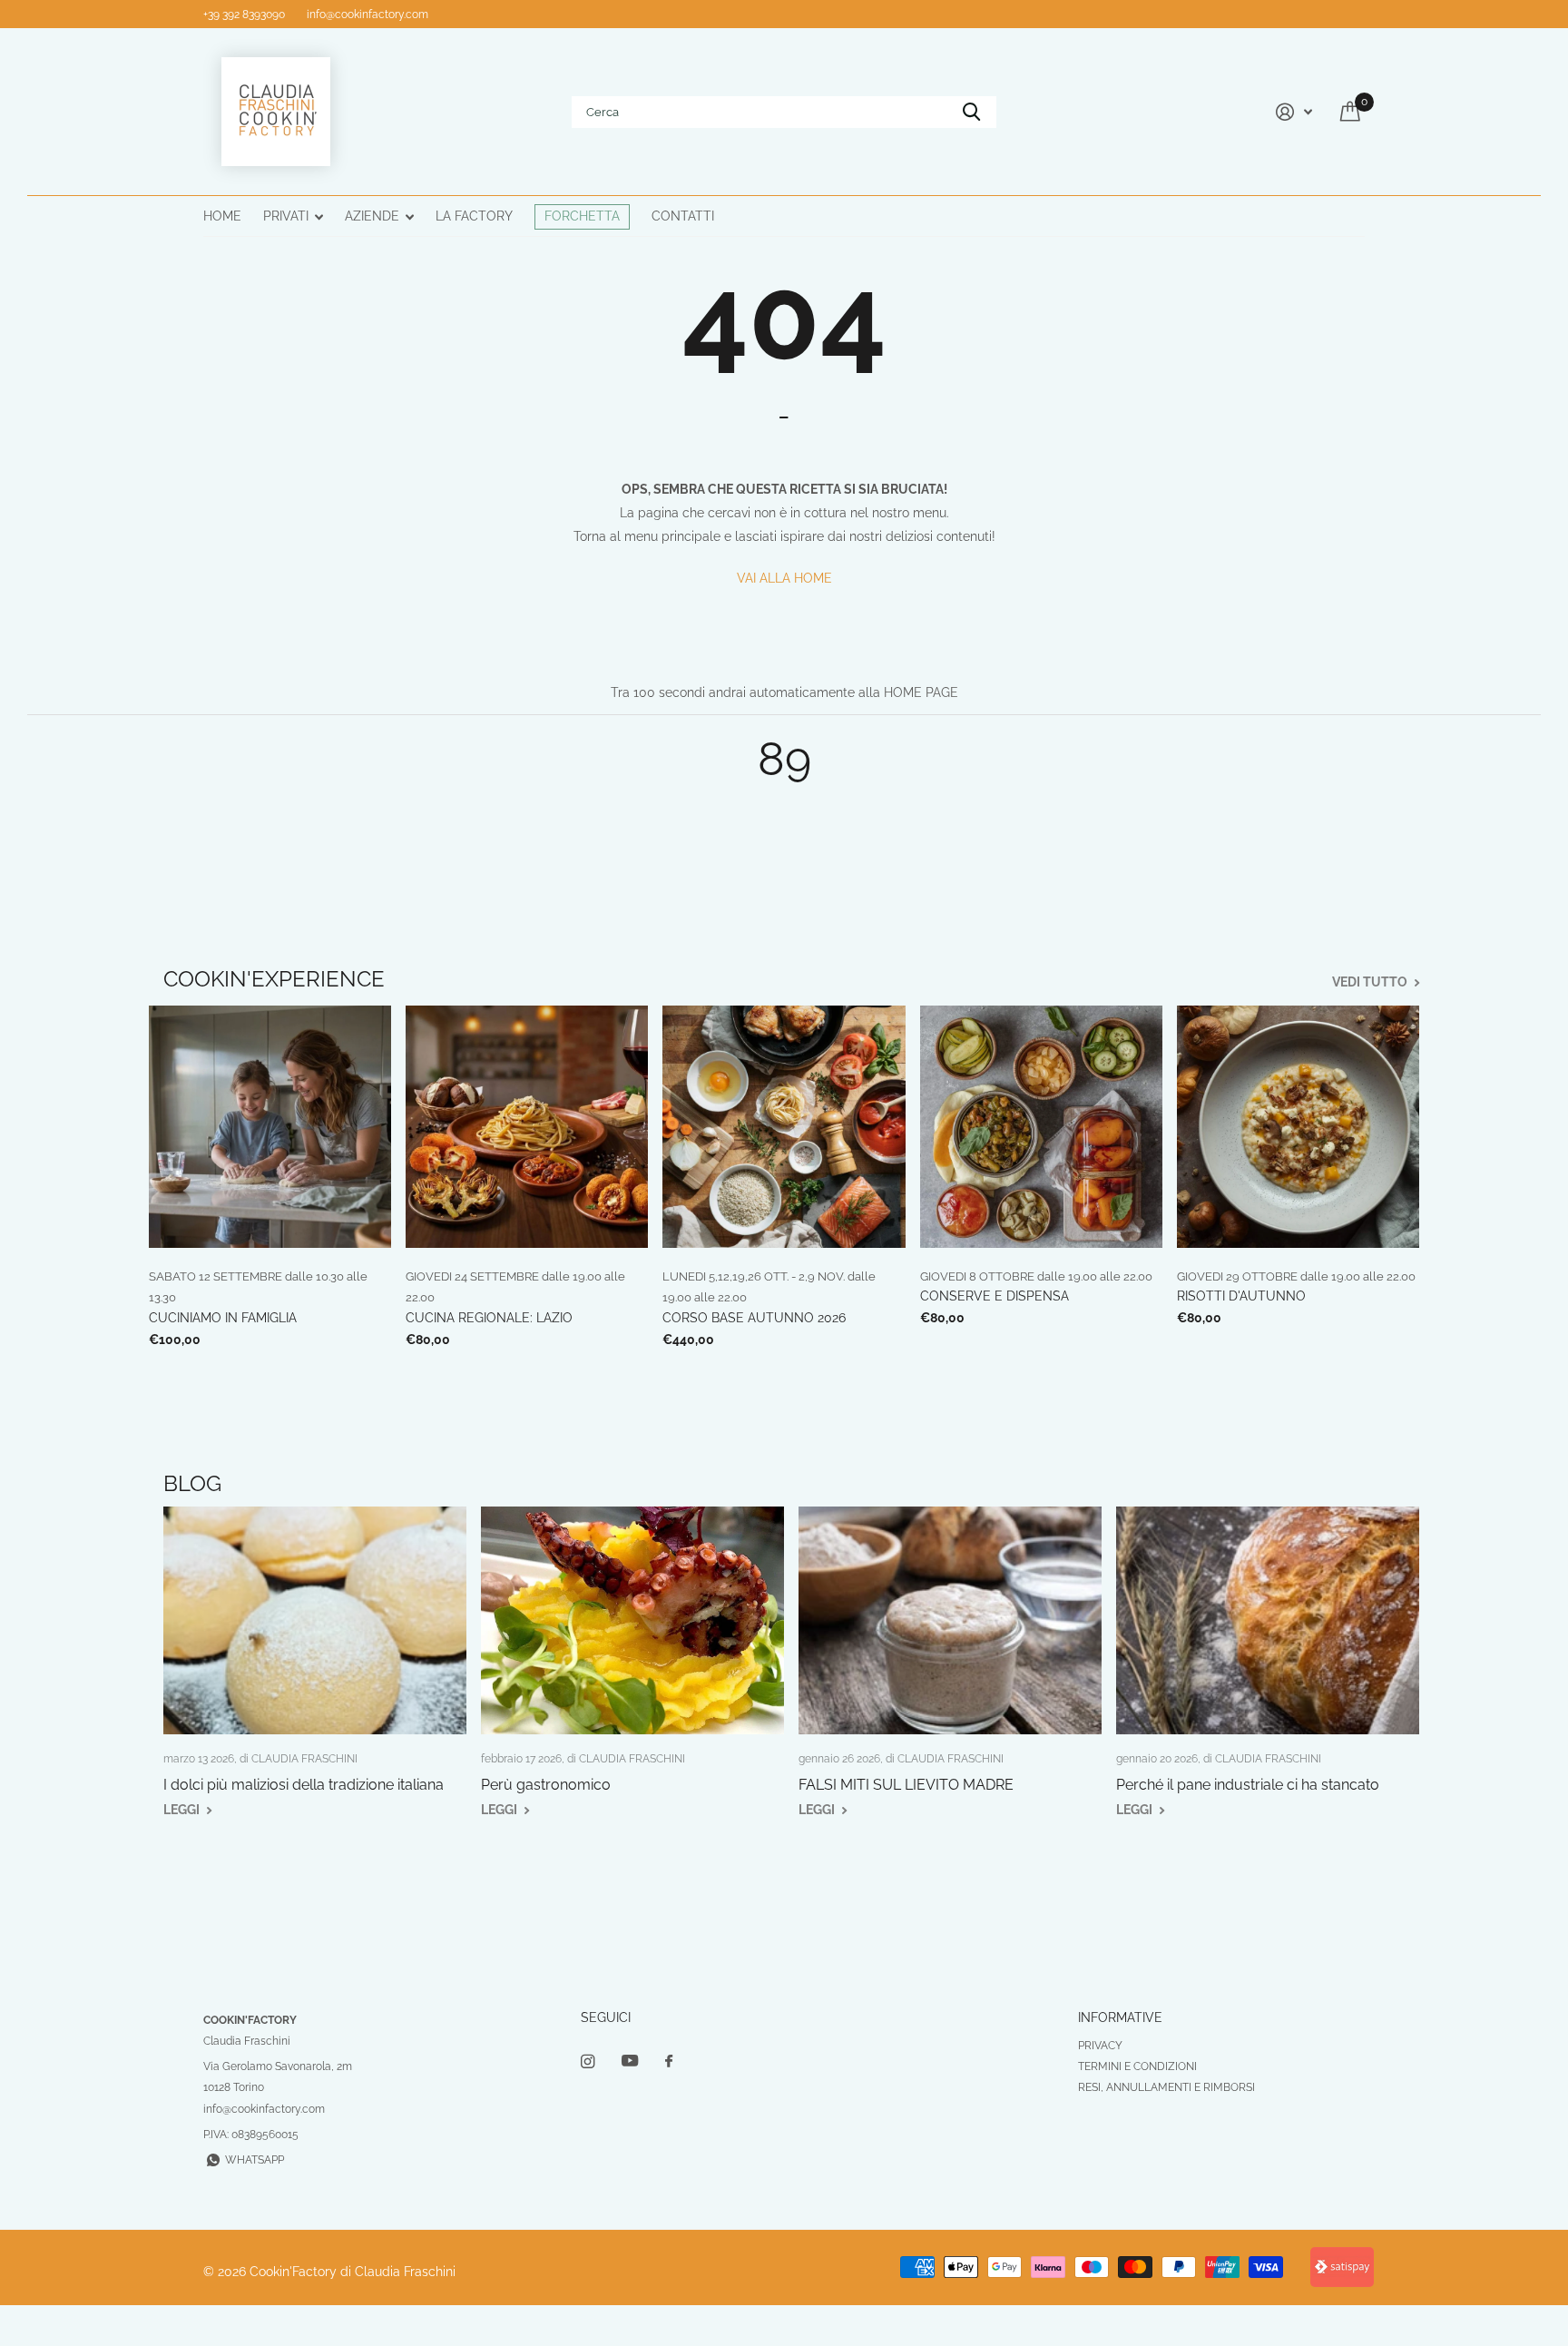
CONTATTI (683, 216)
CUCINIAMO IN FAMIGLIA (223, 1318)
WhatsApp (255, 2160)
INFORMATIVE (1120, 2017)
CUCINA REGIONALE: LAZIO (489, 1318)
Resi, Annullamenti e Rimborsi (1166, 2087)
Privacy (1100, 2046)
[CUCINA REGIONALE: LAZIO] (527, 1127)
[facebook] (669, 2062)
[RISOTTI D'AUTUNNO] (1298, 1127)
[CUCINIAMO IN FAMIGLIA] (270, 1127)
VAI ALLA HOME (784, 578)
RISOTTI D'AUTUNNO (1241, 1296)
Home (222, 216)
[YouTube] (630, 2061)
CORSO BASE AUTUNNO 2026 (754, 1318)
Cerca (971, 112)
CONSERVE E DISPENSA (995, 1296)
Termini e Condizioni (1137, 2066)
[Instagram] (588, 2061)
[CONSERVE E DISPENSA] (1041, 1127)
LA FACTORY (474, 216)
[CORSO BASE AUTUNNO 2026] (784, 1127)
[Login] (1292, 112)
